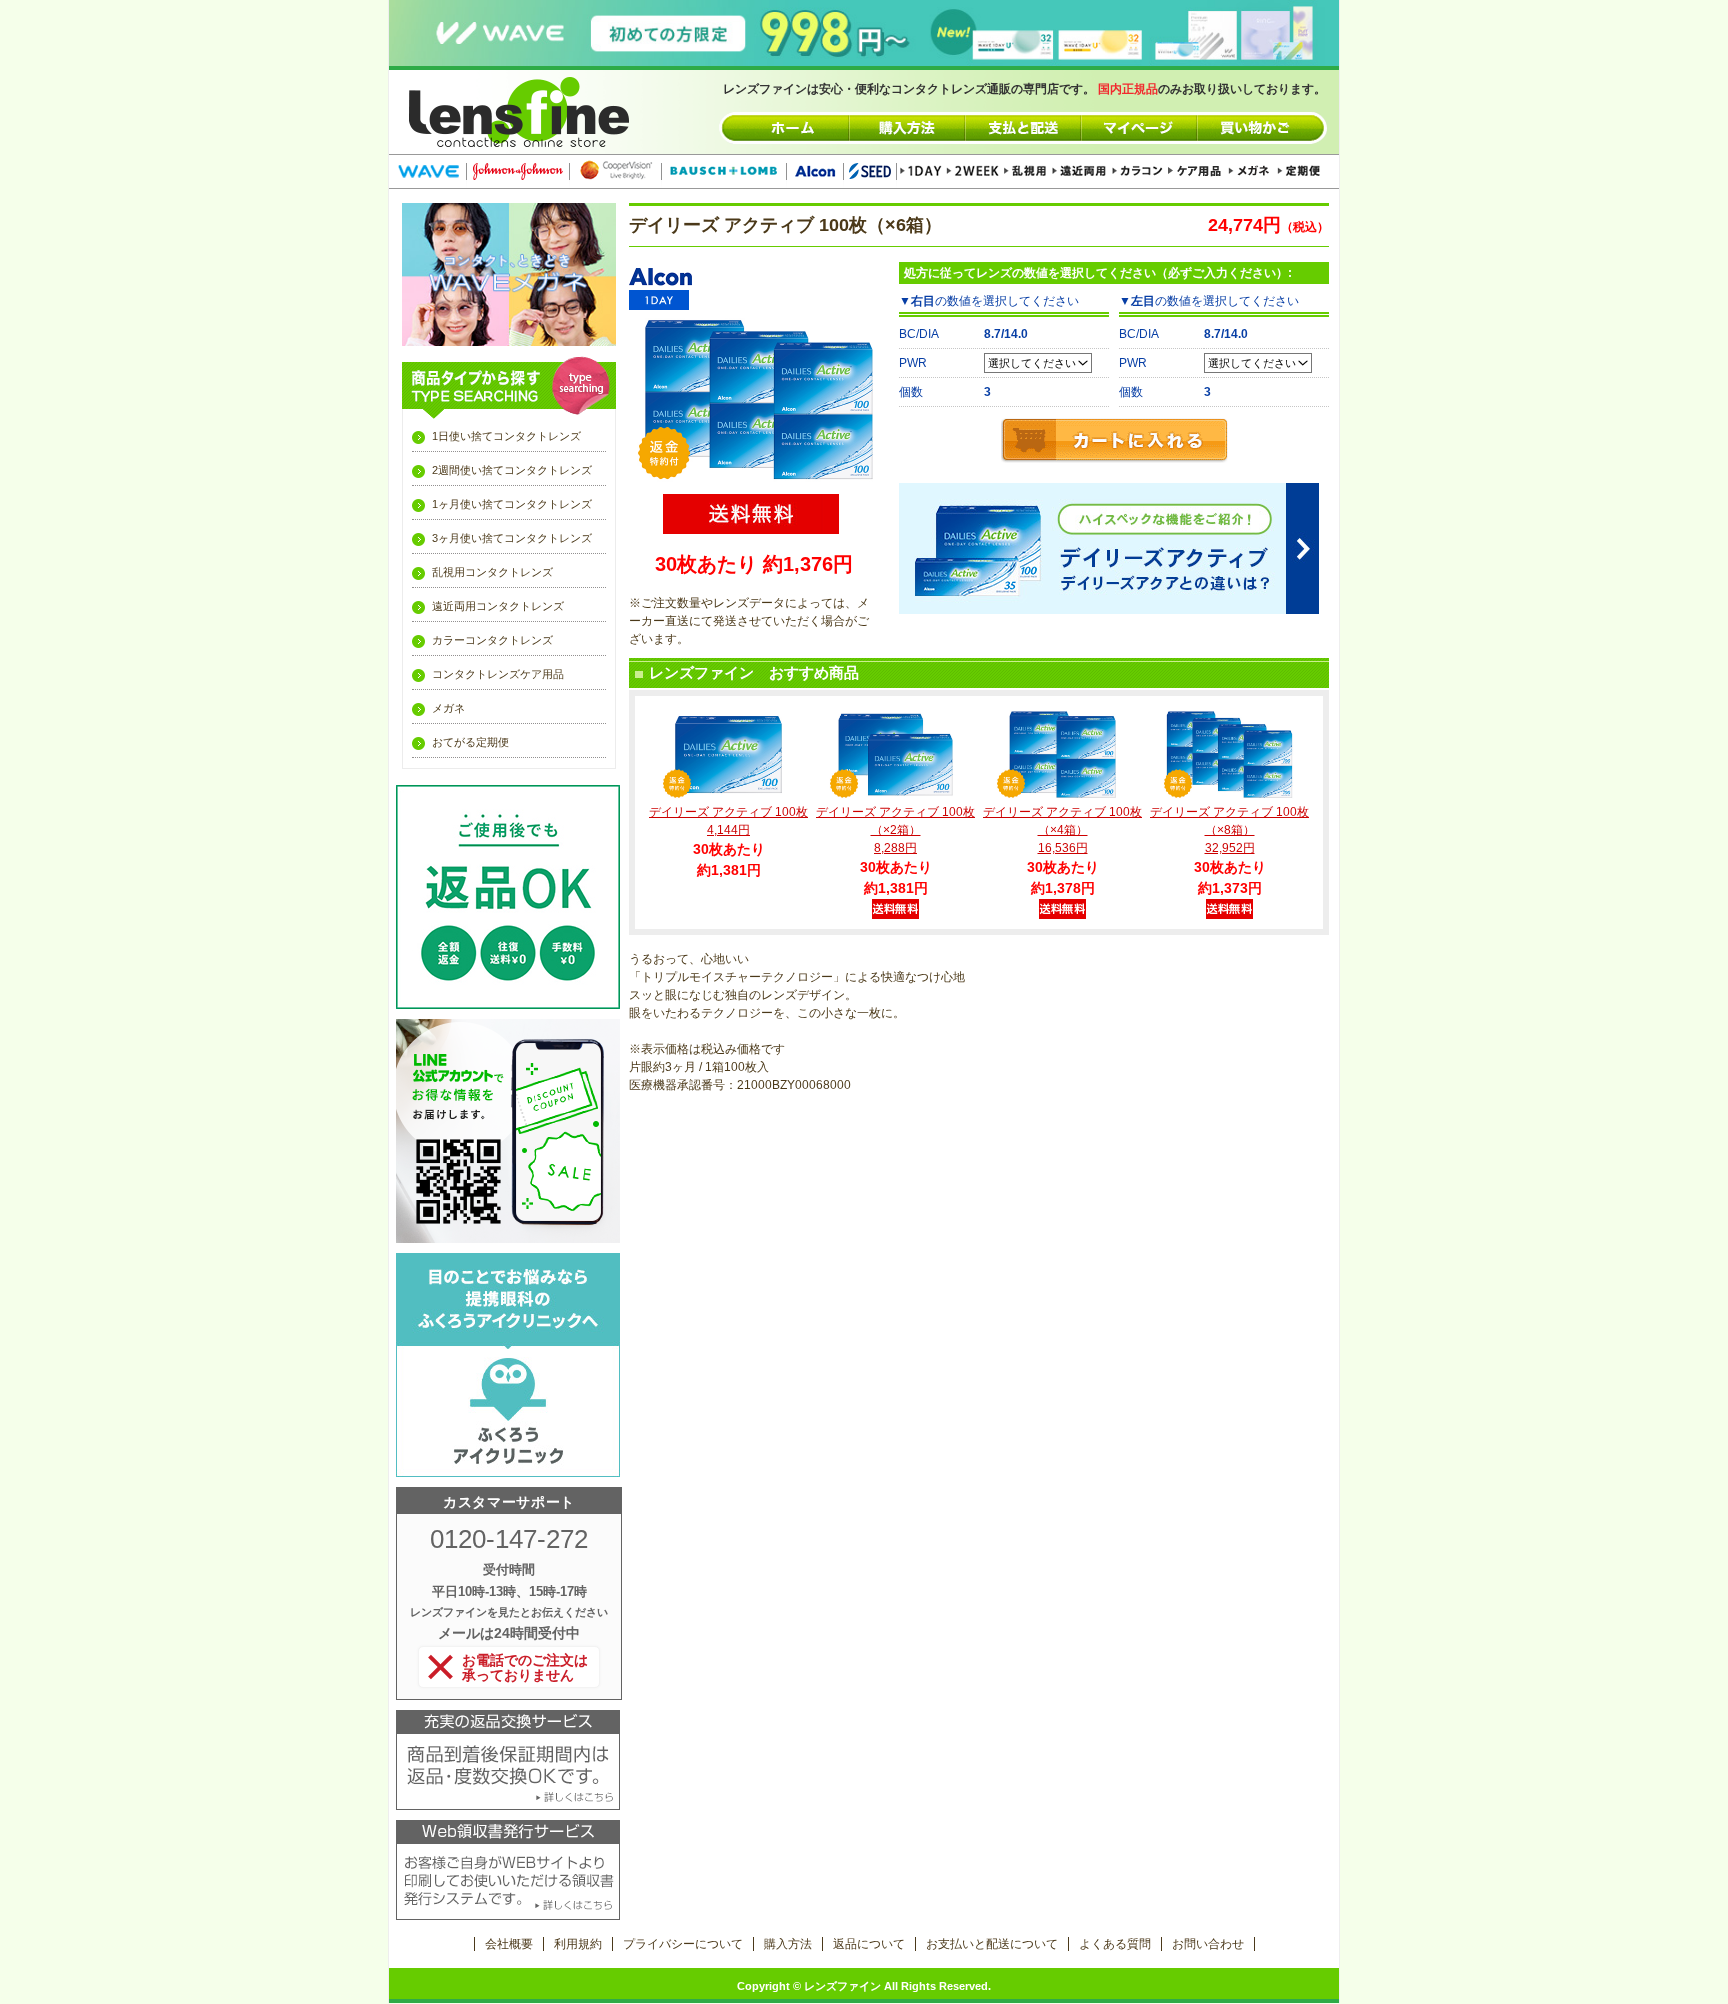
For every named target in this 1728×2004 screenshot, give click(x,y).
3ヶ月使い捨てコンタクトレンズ (512, 538)
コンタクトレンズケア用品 (498, 674)
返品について (869, 1944)
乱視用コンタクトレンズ (492, 572)
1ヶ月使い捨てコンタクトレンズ (512, 504)
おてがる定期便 (470, 742)
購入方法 (788, 1944)
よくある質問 (1115, 1944)
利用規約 (578, 1944)
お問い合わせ (1208, 1944)
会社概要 (509, 1944)
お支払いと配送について (992, 1944)
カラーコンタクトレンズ (492, 640)
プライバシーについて (683, 1944)
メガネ (448, 708)
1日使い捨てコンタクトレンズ (506, 436)
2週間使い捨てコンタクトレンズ (512, 470)
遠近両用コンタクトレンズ (498, 606)
